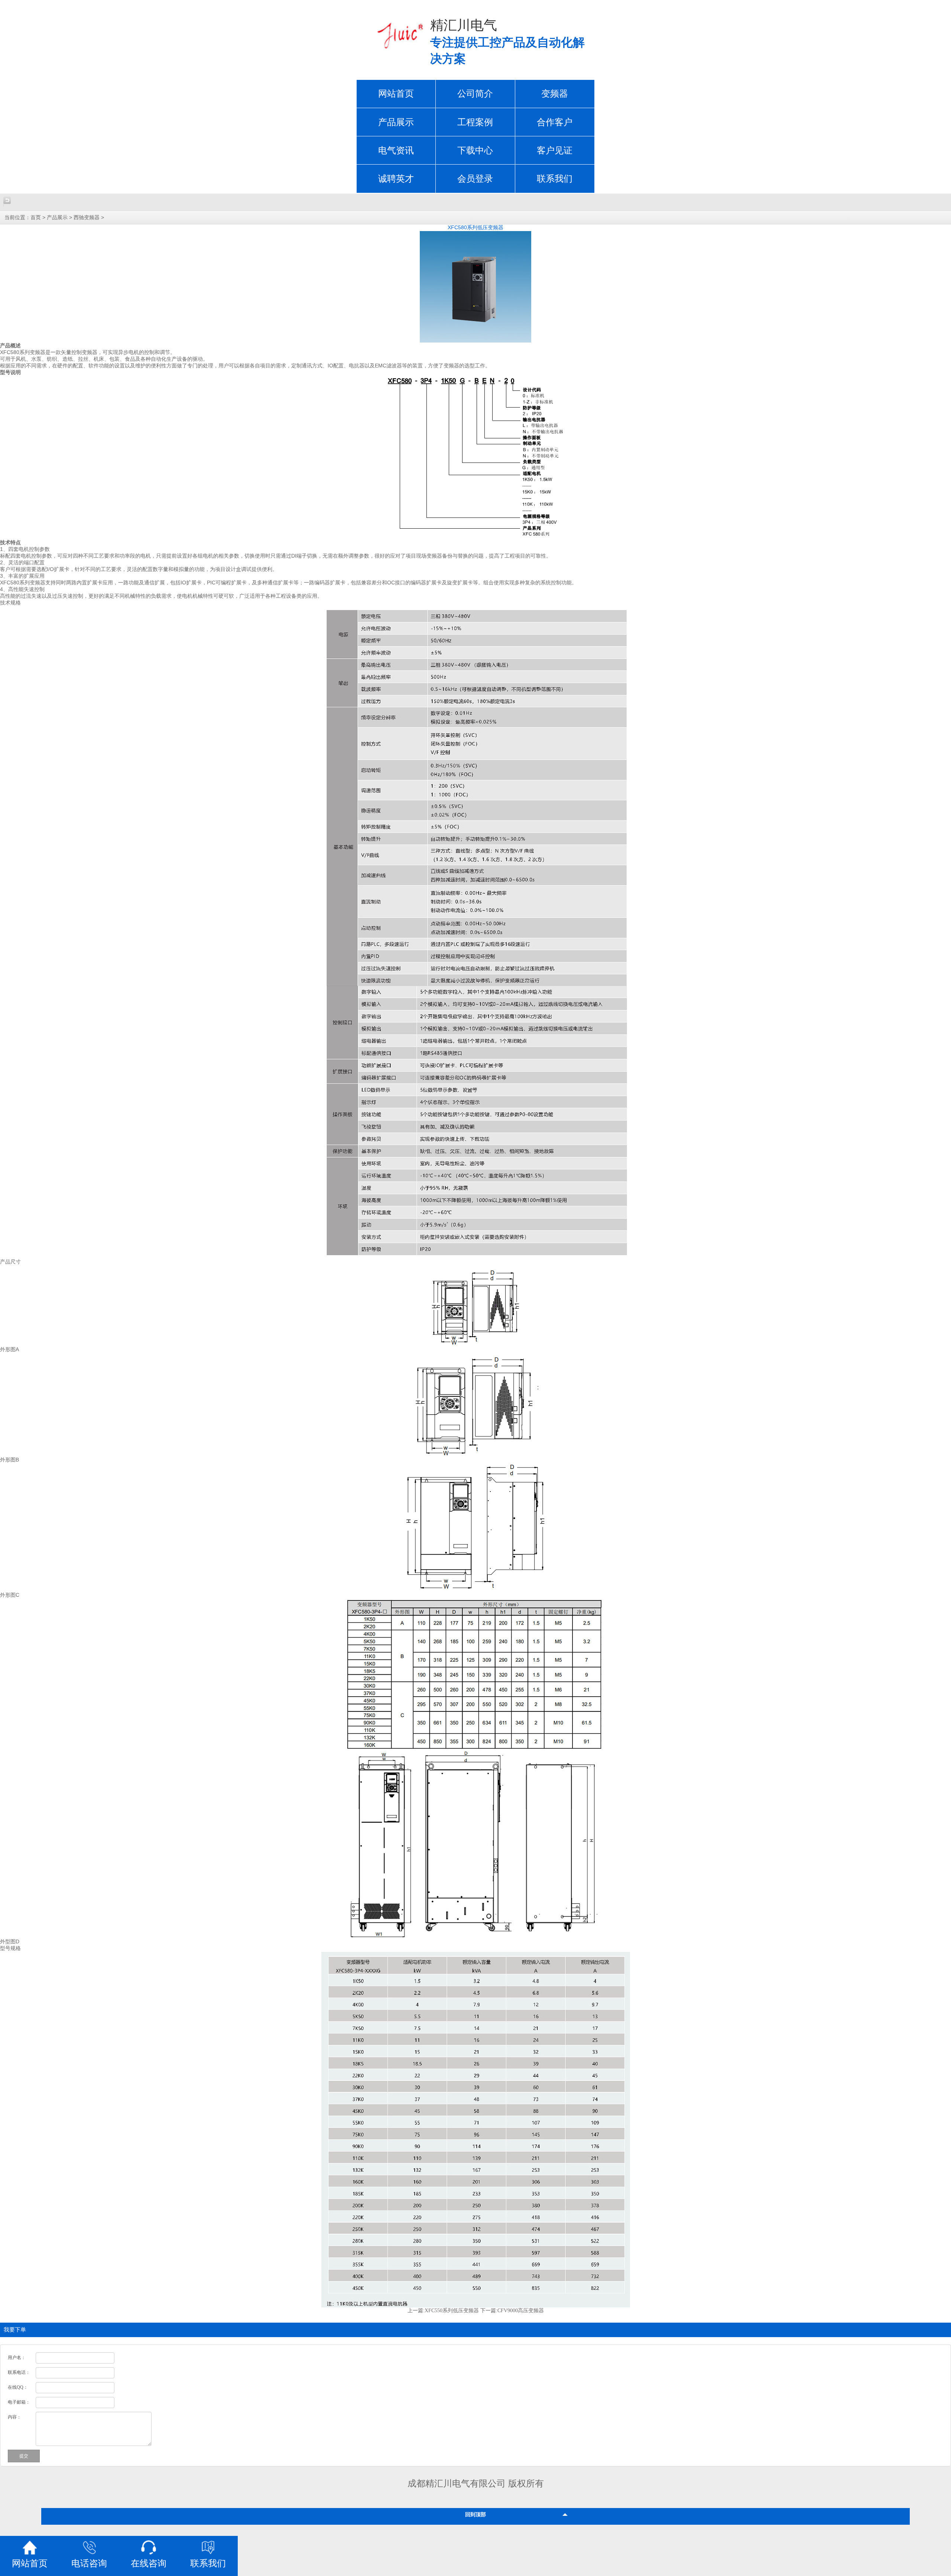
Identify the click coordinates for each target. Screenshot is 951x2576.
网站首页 (396, 94)
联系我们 (555, 179)
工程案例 (475, 122)
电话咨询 (89, 2563)
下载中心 (475, 150)
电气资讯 (396, 150)
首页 (36, 218)
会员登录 (475, 179)
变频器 (555, 94)
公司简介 (475, 94)
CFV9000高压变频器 (521, 2311)
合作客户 (555, 122)
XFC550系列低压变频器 (452, 2311)
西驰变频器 (87, 218)
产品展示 (396, 122)
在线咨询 (149, 2563)
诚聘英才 (396, 179)
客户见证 (555, 150)
